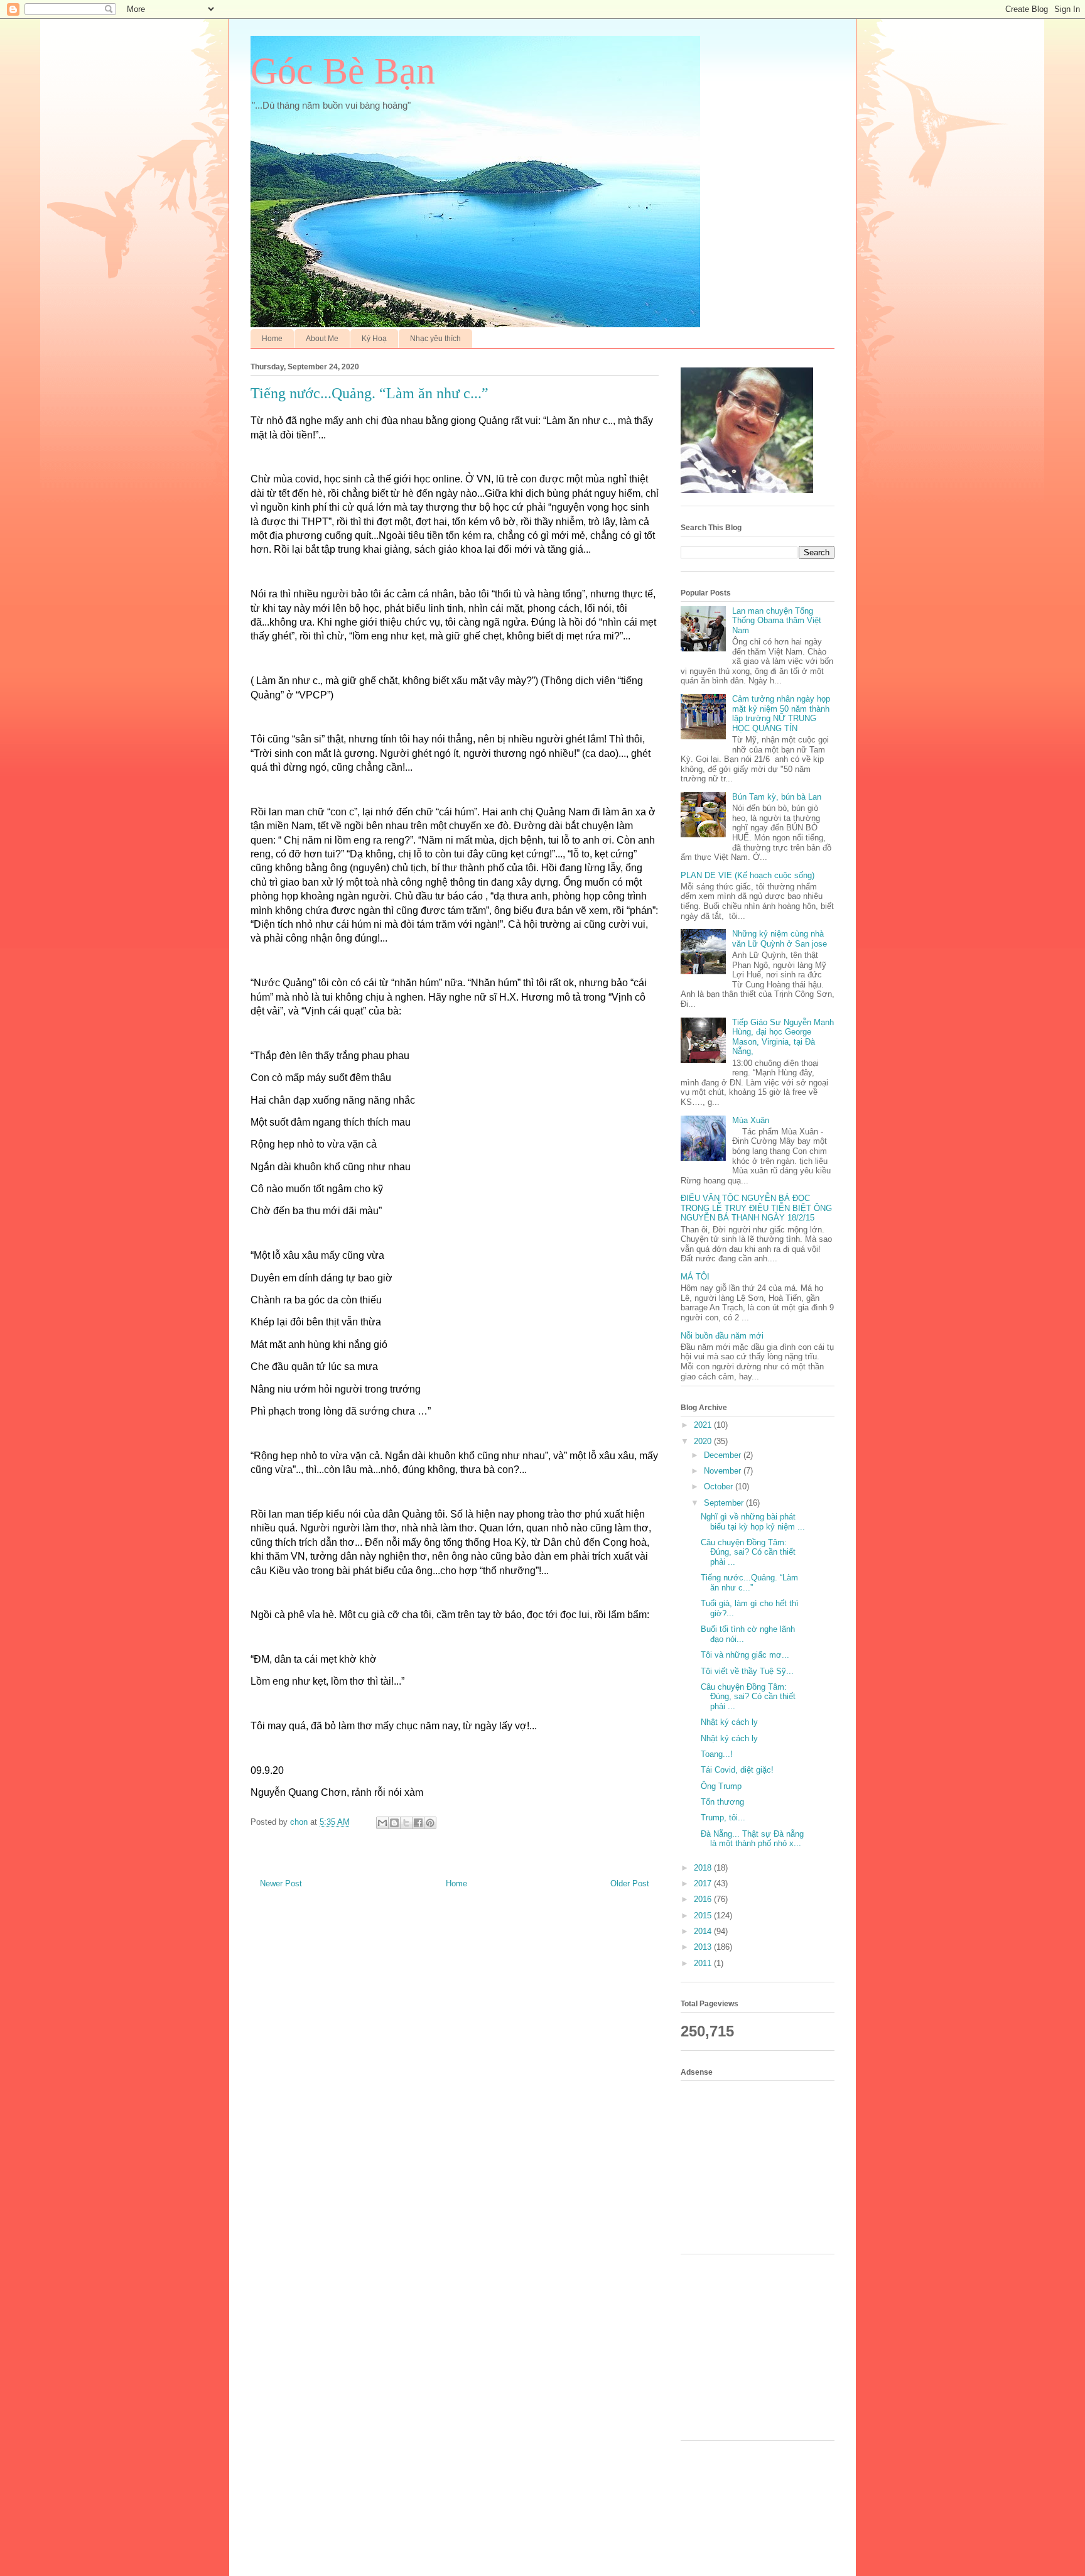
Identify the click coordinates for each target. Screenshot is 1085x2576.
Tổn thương (722, 1802)
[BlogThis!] (394, 1823)
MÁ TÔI (695, 1277)
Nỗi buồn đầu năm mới (722, 1336)
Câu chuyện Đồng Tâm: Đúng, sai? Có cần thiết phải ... (748, 1552)
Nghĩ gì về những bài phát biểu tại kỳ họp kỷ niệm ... (753, 1522)
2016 (704, 1899)
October (720, 1486)
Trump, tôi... (723, 1818)
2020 (704, 1441)
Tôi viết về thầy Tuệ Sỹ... (747, 1671)
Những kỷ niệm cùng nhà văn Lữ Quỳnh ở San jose (780, 939)
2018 (704, 1868)
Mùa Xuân (751, 1120)
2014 (704, 1931)
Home (272, 339)
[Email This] (382, 1823)
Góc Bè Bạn (343, 71)
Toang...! (717, 1754)
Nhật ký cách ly (729, 1722)
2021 (704, 1425)
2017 (704, 1883)
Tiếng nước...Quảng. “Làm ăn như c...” (749, 1583)
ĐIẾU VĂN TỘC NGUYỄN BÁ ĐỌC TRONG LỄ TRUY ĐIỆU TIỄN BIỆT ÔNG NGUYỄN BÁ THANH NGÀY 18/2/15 (756, 1208)
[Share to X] (406, 1823)
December (724, 1455)
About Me (322, 339)
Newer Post (281, 1883)
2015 (704, 1916)
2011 (704, 1963)
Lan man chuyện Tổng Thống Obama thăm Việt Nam (777, 621)
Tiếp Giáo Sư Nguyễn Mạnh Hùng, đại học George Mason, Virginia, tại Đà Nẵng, (783, 1037)
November (724, 1471)
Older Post (630, 1883)
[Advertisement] (762, 2166)
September (725, 1503)
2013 (704, 1947)
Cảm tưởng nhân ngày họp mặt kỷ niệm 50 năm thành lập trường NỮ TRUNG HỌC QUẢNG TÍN (781, 714)
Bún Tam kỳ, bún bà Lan (777, 797)
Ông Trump (721, 1786)
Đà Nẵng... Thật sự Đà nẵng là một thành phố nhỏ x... (752, 1839)
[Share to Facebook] (418, 1823)
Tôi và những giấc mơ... (745, 1655)
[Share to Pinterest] (430, 1823)
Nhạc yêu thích (435, 339)
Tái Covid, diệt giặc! (737, 1770)
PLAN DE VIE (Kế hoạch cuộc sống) (748, 875)
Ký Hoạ (374, 339)
